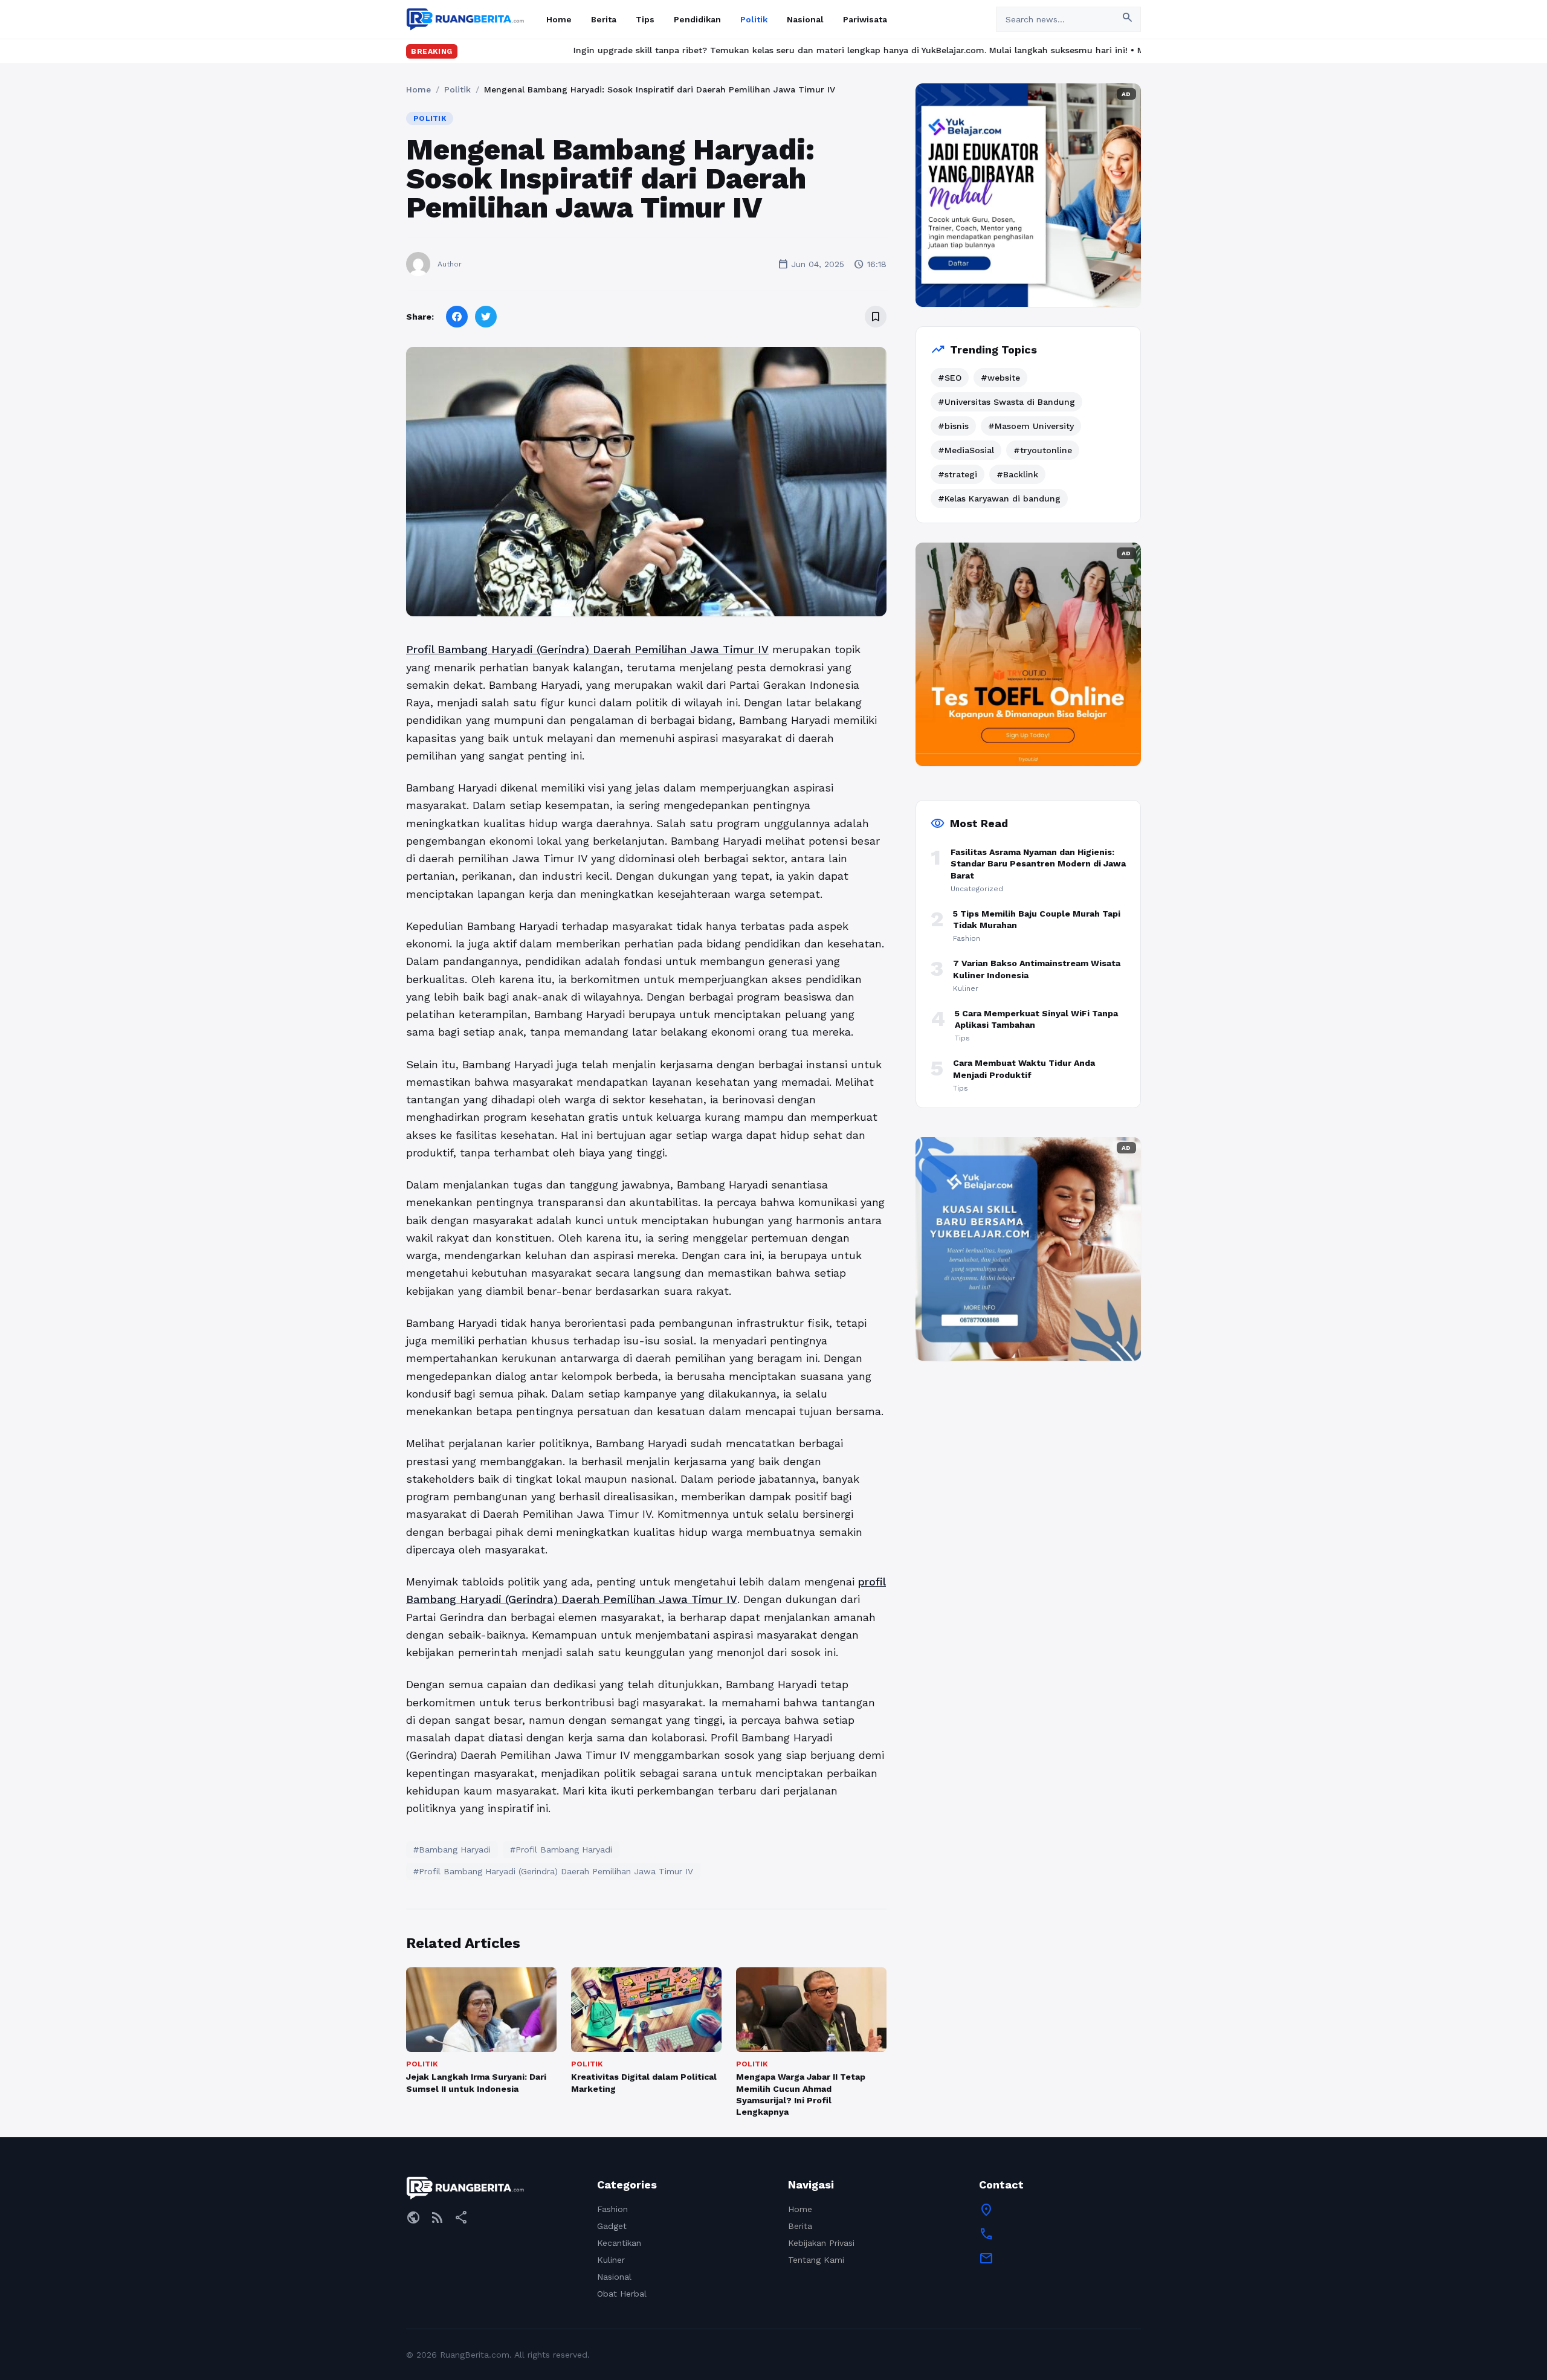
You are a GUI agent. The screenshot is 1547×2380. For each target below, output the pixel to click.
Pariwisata (865, 19)
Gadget (612, 2226)
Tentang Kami (816, 2260)
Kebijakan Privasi (821, 2243)
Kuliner (611, 2260)
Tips (645, 19)
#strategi (958, 474)
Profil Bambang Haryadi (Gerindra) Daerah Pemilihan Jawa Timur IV (587, 649)
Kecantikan (619, 2243)
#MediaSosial (966, 450)
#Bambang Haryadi (452, 1849)
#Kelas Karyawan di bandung (999, 498)
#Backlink (1017, 474)
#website (1000, 378)
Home (559, 19)
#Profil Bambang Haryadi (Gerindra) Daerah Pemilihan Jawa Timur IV (553, 1871)
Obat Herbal (622, 2294)
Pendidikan (697, 19)
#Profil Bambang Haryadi (561, 1849)
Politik (754, 19)
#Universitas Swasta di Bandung (1006, 402)
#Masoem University (1031, 426)
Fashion (612, 2209)
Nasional (805, 19)
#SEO (950, 378)
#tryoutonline (1043, 450)
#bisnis (953, 426)
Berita (604, 19)
